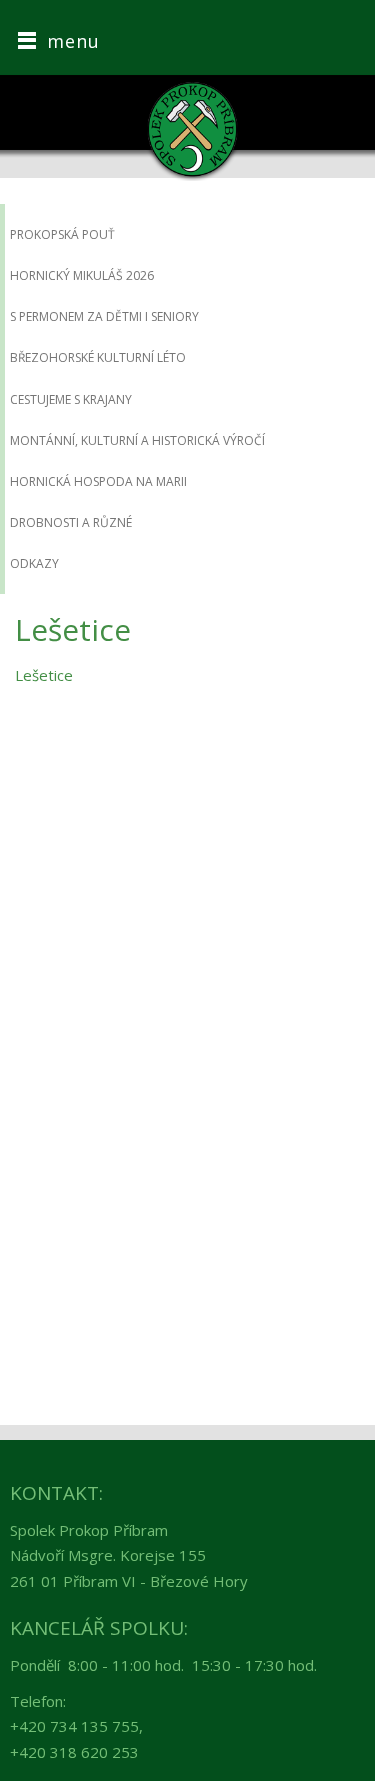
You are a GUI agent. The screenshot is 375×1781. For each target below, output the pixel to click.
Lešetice (44, 675)
